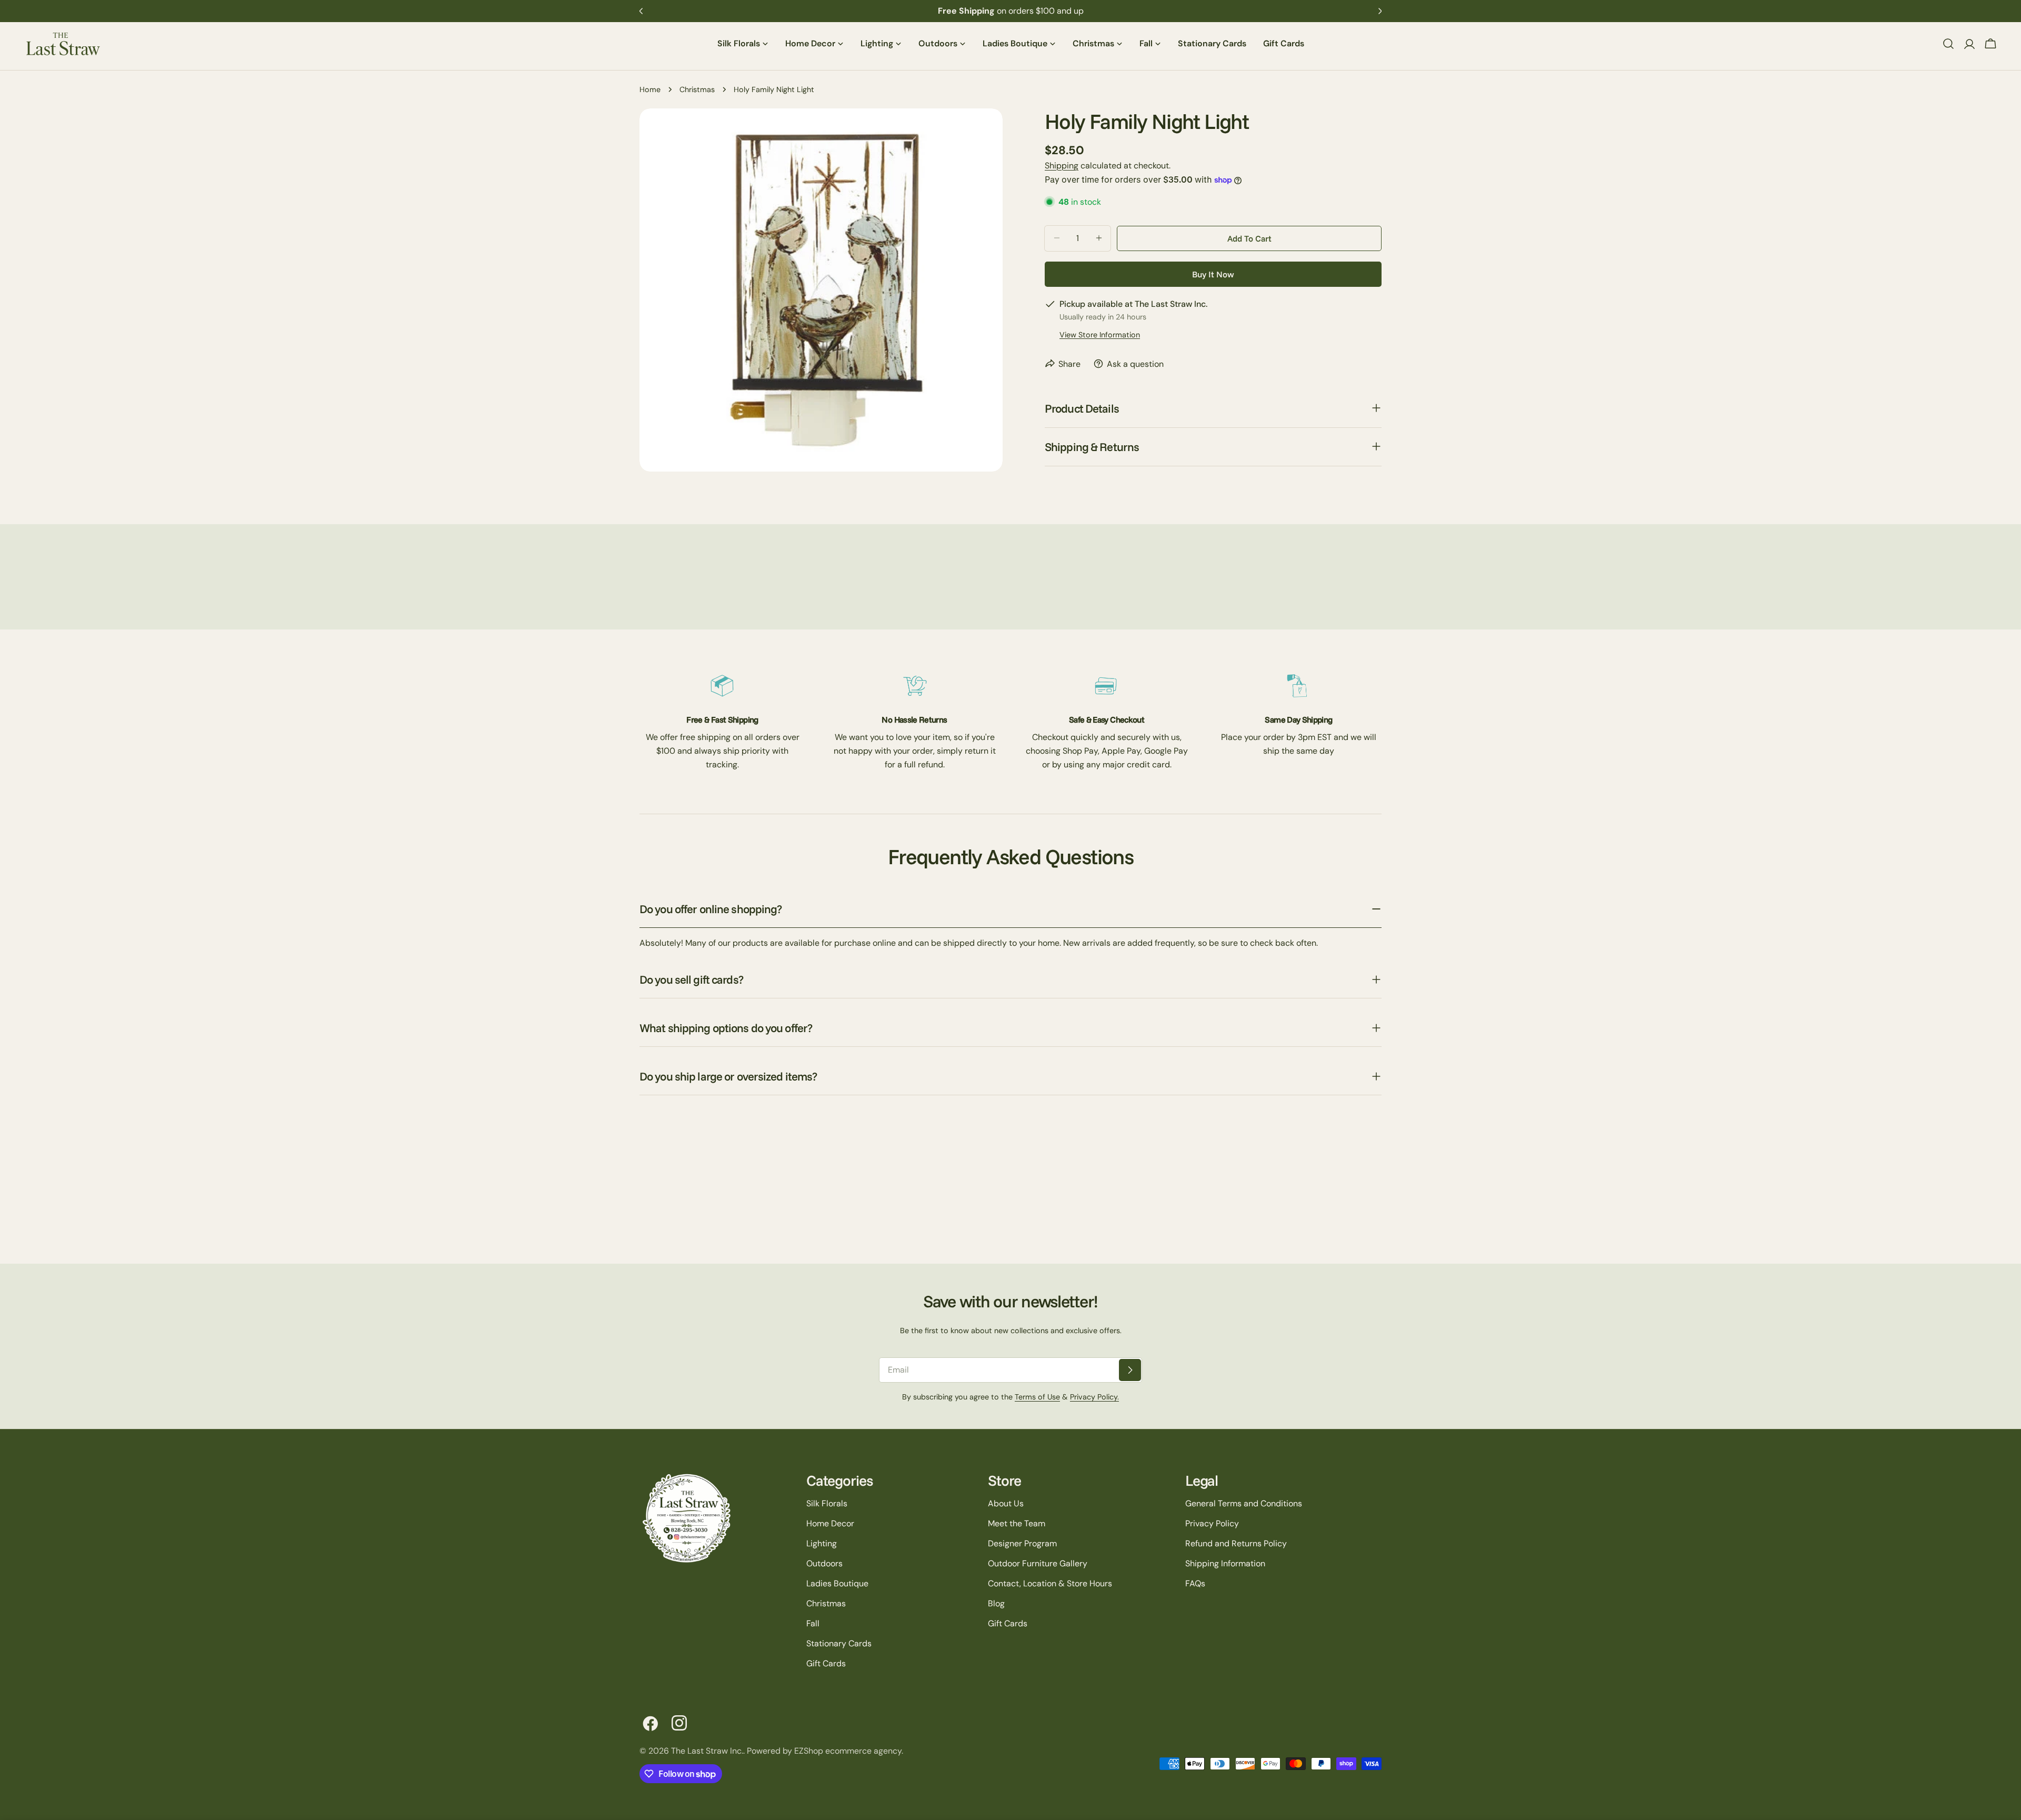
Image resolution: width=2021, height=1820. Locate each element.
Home (650, 89)
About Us (1006, 1503)
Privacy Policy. (1094, 1397)
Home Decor (830, 1523)
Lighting (822, 1543)
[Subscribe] (1130, 1370)
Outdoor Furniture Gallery (1038, 1563)
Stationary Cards (839, 1643)
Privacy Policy (1212, 1523)
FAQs (1195, 1583)
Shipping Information (1225, 1563)
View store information (1100, 334)
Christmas (697, 89)
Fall (813, 1623)
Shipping (1062, 166)
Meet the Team (1017, 1523)
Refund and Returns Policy (1236, 1543)
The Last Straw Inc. (707, 1751)
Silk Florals (827, 1503)
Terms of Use (1037, 1397)
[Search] (1948, 44)
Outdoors (824, 1563)
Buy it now (1213, 274)
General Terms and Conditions (1244, 1503)
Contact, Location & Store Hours (1050, 1583)
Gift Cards (826, 1663)
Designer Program (1022, 1543)
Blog (996, 1603)
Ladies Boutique (837, 1583)
